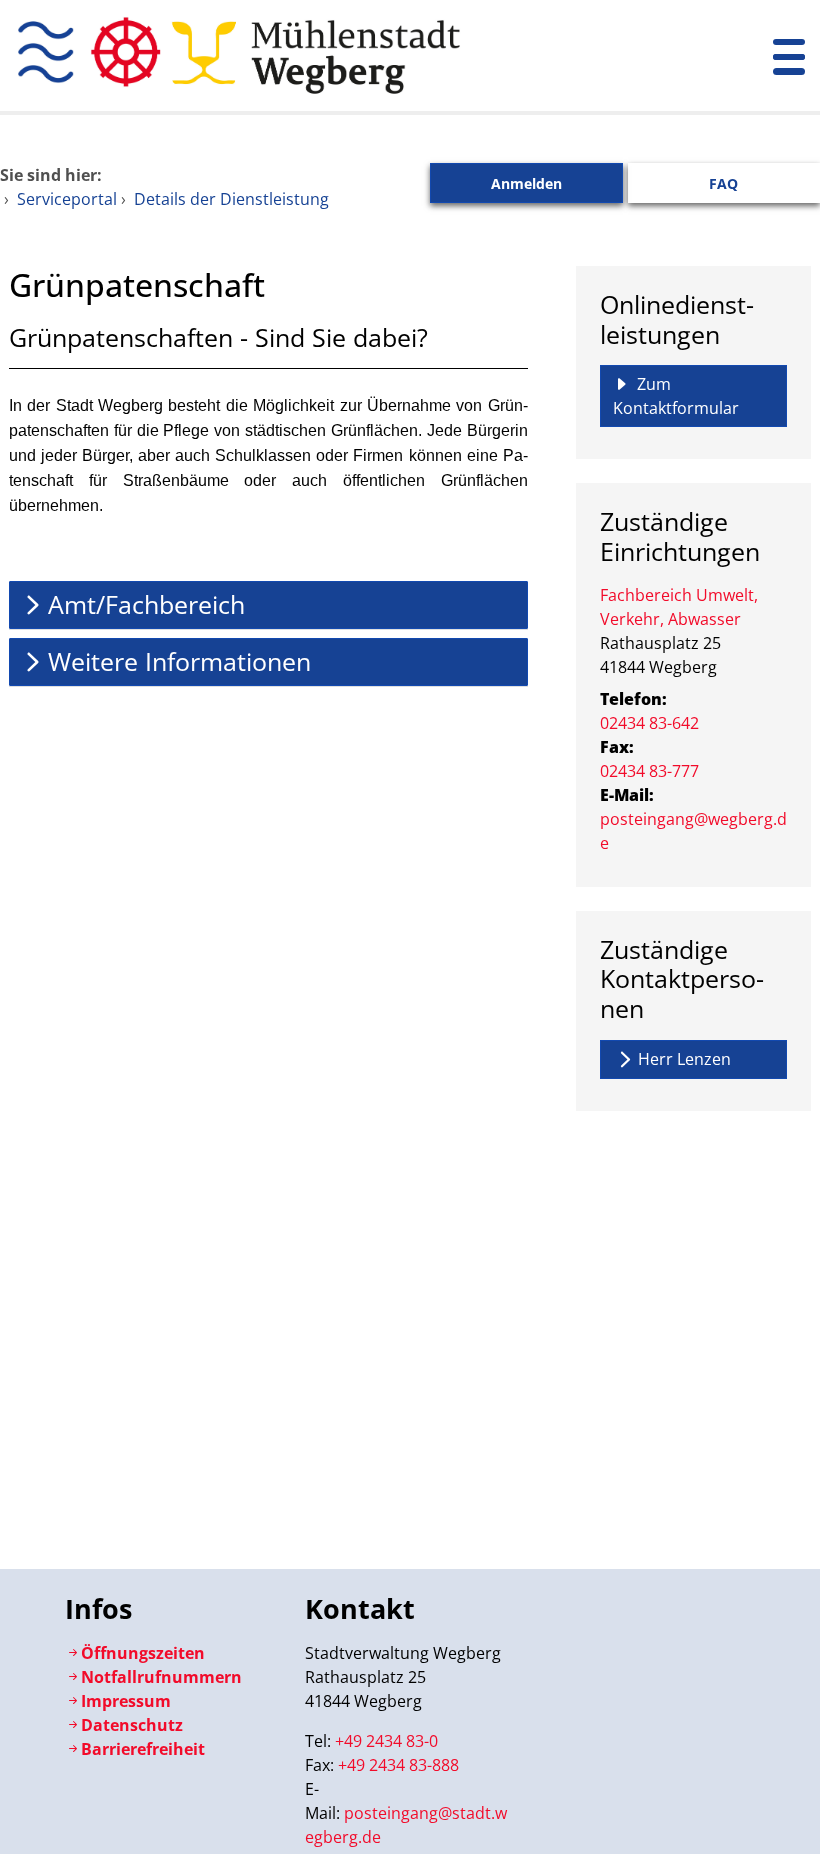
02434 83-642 (649, 723)
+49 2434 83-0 (386, 1741)
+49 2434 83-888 (398, 1765)
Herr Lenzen (684, 1059)
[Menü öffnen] (789, 55)
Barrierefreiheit (143, 1749)
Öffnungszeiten (143, 1653)
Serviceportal (67, 199)
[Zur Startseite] (341, 55)
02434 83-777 (649, 771)
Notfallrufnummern (161, 1677)
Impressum (126, 1701)
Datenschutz (132, 1725)
